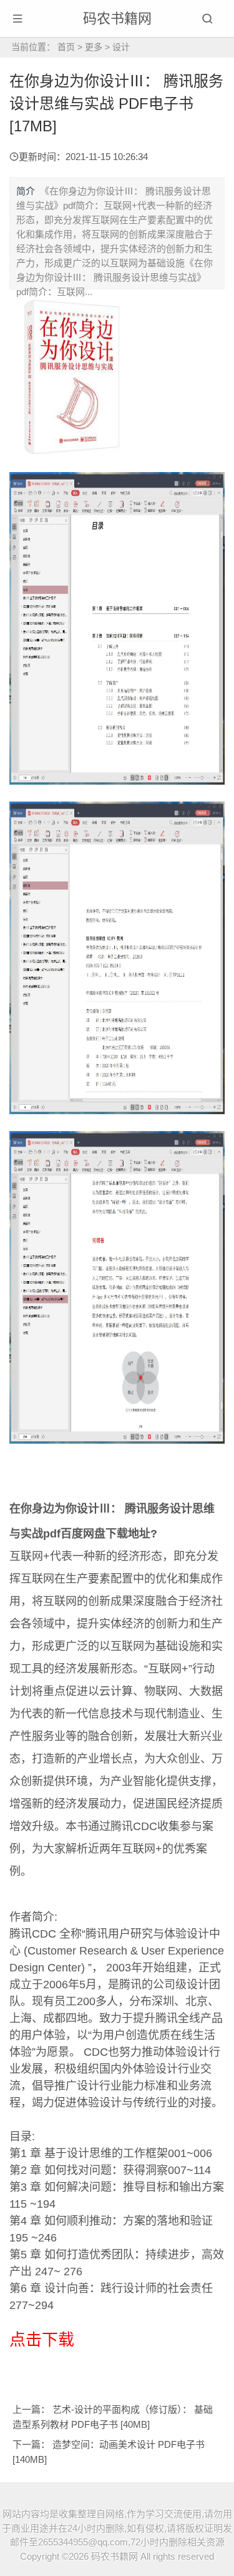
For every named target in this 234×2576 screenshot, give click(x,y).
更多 (94, 47)
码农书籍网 (117, 18)
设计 (121, 47)
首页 (66, 47)
